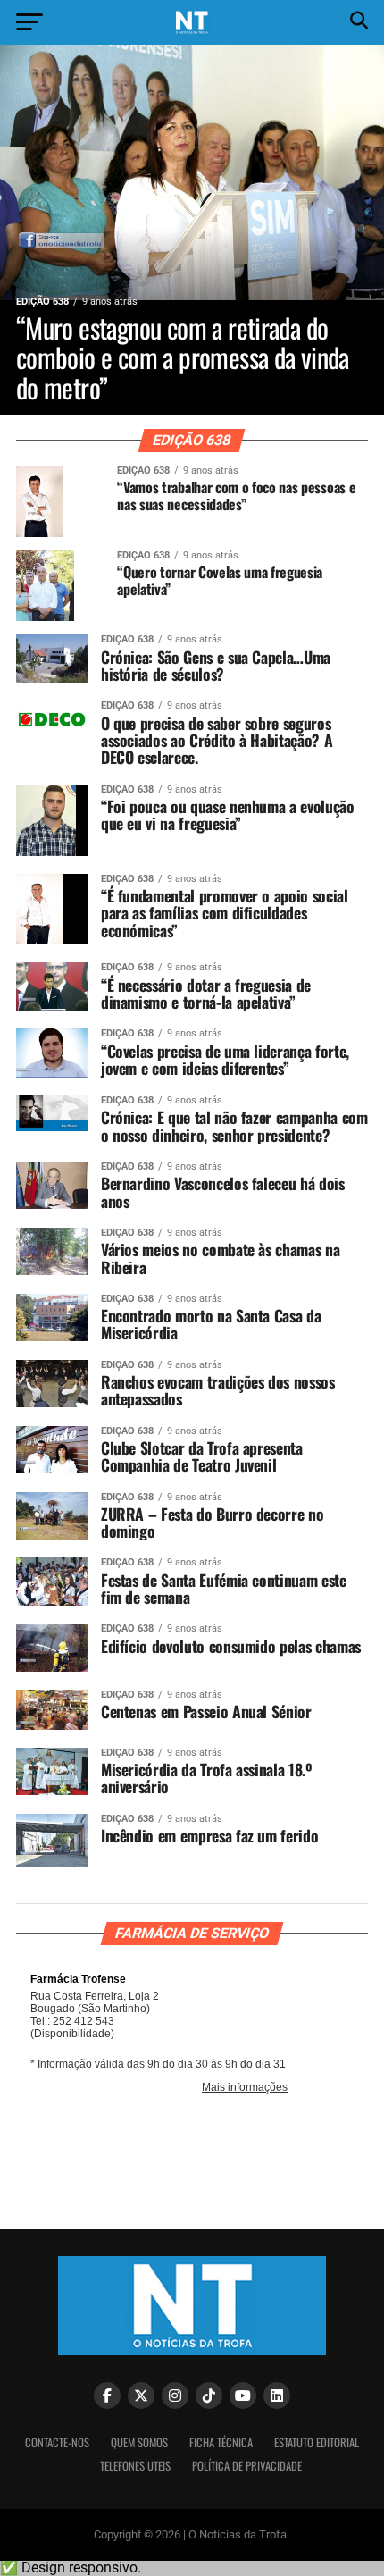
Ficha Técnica (221, 2442)
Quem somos (139, 2442)
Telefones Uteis (135, 2466)
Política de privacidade (247, 2466)
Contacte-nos (57, 2442)
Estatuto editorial (317, 2442)
